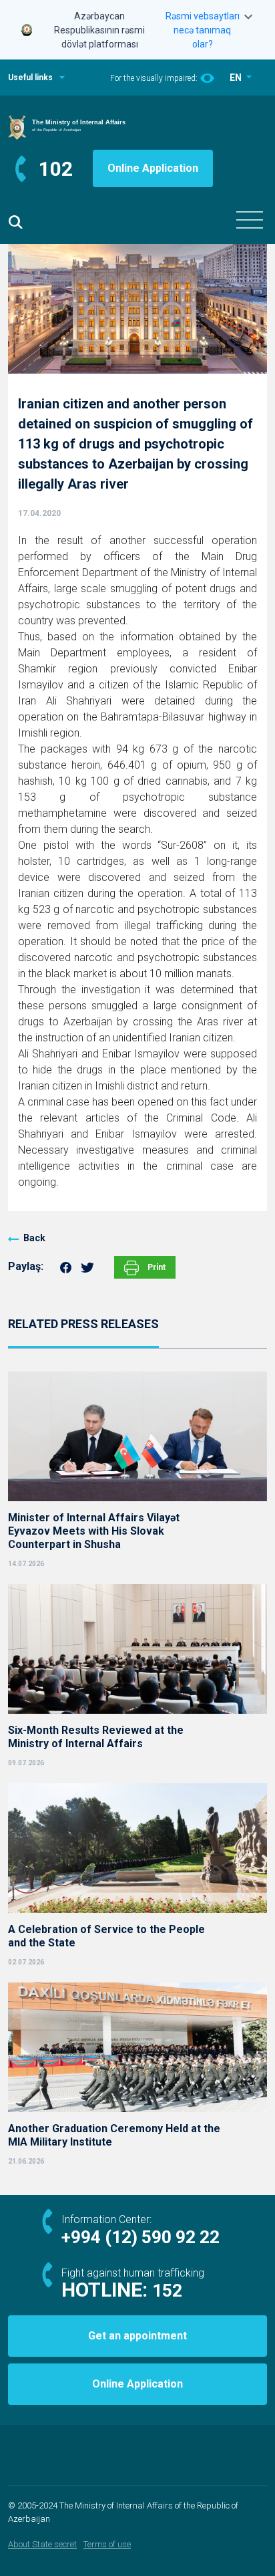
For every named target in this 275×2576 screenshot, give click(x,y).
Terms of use (107, 2544)
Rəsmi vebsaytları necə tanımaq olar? (203, 30)
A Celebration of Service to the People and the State (106, 1936)
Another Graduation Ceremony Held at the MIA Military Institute (114, 2135)
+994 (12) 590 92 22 (141, 2237)
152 (167, 2291)
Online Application (153, 168)
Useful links (30, 78)
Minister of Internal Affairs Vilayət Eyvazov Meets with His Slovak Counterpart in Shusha (94, 1531)
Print (156, 1267)
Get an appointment (137, 2336)
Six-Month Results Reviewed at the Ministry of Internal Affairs (96, 1737)
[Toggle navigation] (250, 220)
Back (34, 1238)
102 (56, 169)
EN (237, 78)
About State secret (42, 2544)
